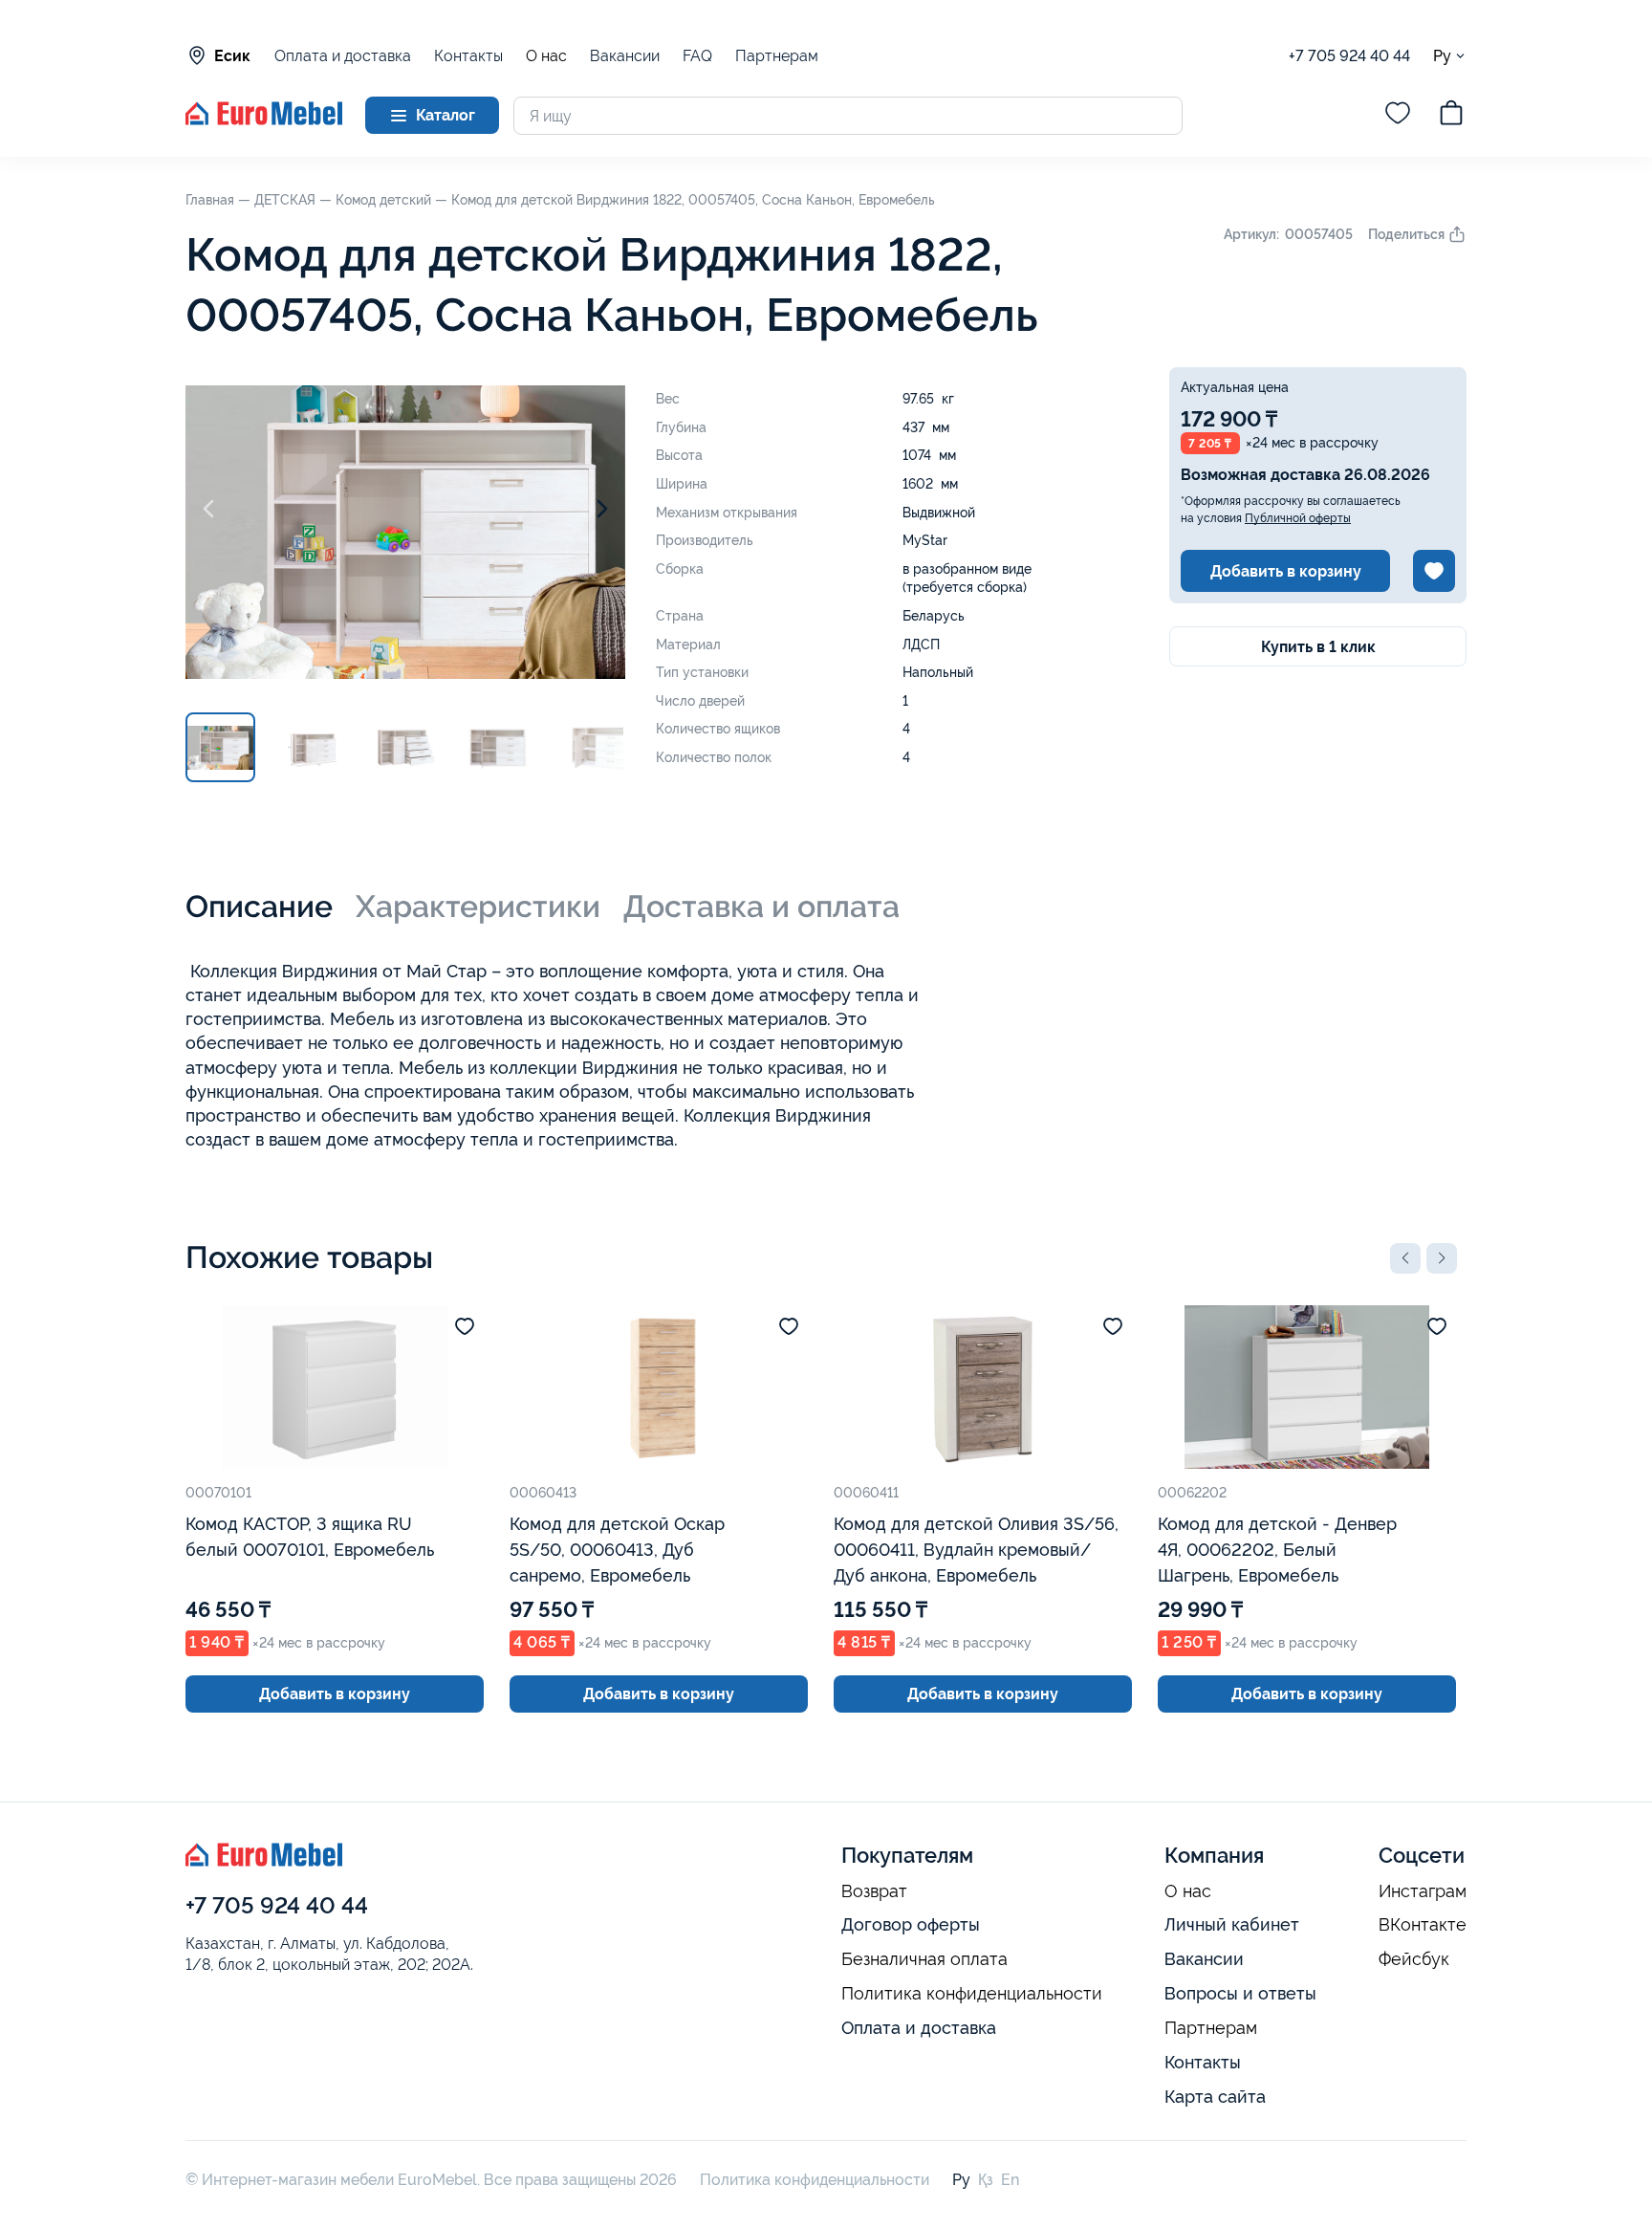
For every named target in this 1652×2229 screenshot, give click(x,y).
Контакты (468, 56)
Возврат (874, 1891)
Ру (1442, 55)
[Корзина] (1451, 116)
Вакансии (625, 56)
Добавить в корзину (1286, 571)
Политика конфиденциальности (972, 1994)
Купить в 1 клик (1318, 647)
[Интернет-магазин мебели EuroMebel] (264, 120)
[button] (1405, 1258)
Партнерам (777, 56)
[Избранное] (1398, 116)
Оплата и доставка (343, 56)
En (1010, 2180)
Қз (986, 2180)
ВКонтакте (1423, 1925)
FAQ (697, 56)
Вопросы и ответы (1240, 1993)
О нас (546, 56)
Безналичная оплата (924, 1959)
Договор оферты (911, 1924)
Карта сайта (1215, 2097)
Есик (232, 56)
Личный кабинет (1232, 1924)
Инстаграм (1423, 1891)
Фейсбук (1414, 1959)
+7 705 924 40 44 (1349, 56)
